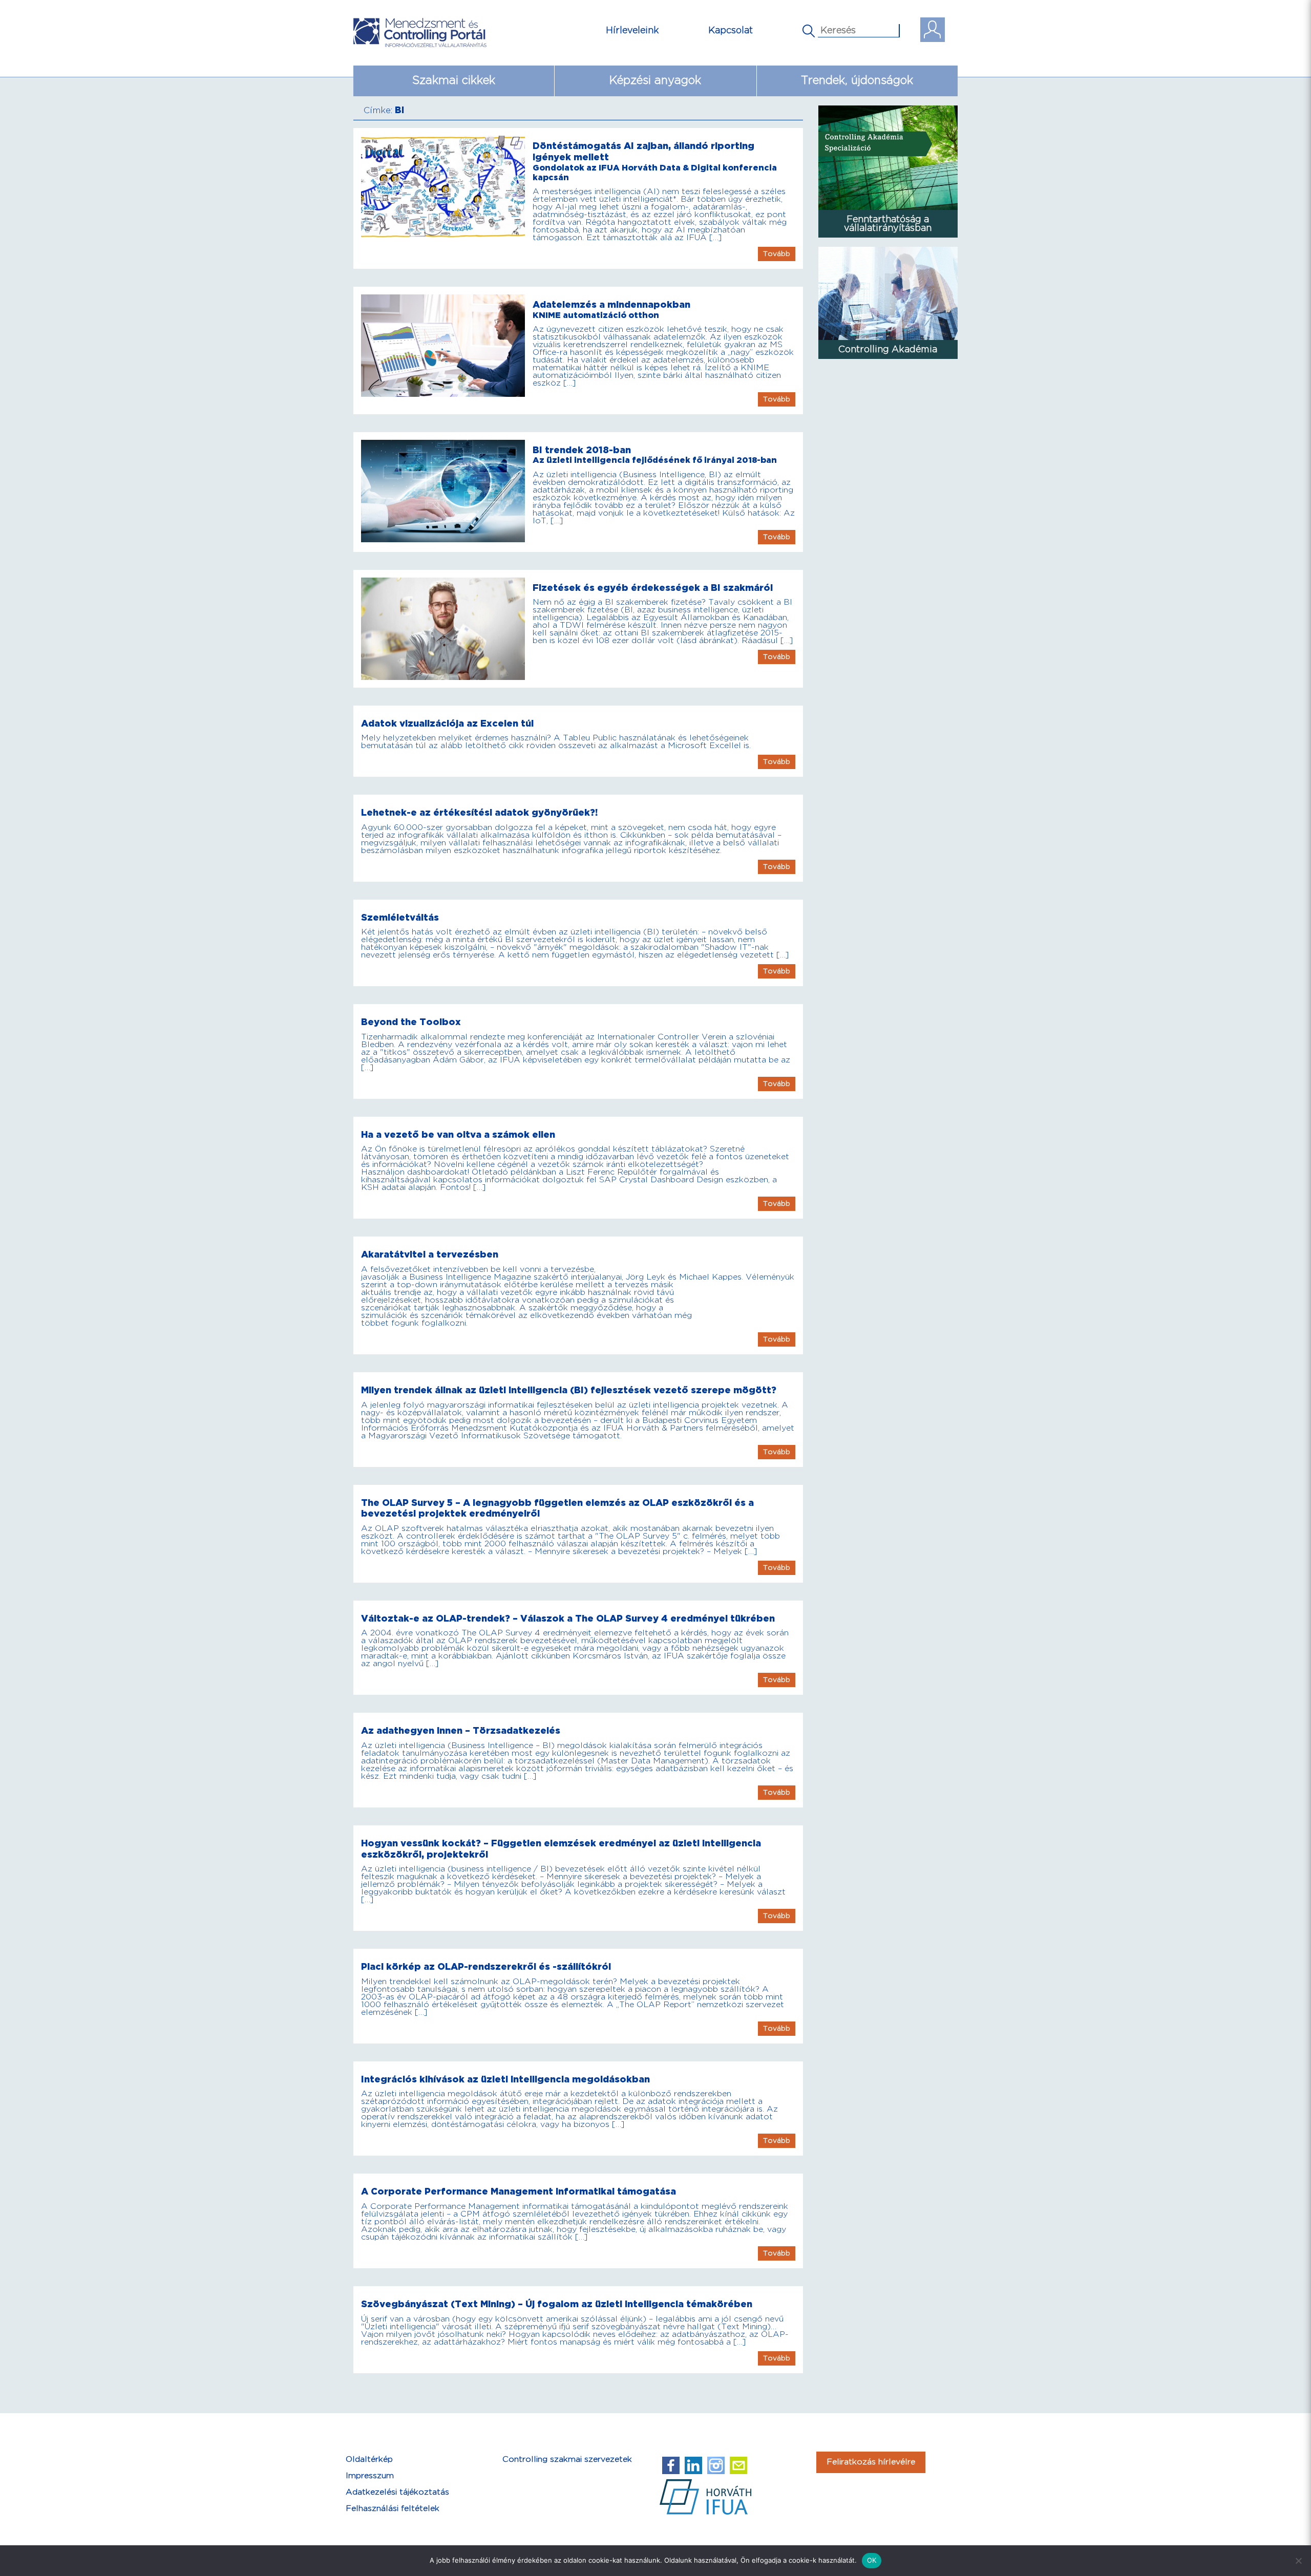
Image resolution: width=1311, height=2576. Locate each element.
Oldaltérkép (369, 2460)
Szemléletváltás (400, 918)
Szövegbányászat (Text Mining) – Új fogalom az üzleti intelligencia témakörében (557, 2304)
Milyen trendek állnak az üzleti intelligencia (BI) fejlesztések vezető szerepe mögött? (569, 1390)
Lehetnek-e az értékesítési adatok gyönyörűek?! (479, 813)
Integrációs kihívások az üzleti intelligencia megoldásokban (505, 2080)
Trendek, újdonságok (857, 81)
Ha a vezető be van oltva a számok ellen (458, 1135)
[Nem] (1298, 2561)
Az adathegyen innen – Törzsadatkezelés (461, 1731)
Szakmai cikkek (454, 81)
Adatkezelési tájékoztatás (397, 2492)
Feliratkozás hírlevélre (871, 2462)
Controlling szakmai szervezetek (567, 2460)
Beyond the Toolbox (411, 1022)
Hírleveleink (632, 30)
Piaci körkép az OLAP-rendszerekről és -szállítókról (486, 1967)
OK (872, 2560)
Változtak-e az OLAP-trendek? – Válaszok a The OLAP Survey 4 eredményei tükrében (568, 1619)
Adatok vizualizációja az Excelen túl (447, 724)
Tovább (777, 254)
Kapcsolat (731, 30)
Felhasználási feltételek (393, 2509)
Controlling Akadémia (888, 349)
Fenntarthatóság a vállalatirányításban (888, 224)
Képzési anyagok (655, 81)
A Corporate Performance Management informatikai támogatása (519, 2192)
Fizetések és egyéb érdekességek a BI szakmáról (653, 588)
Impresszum (370, 2476)
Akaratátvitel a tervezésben (430, 1255)
